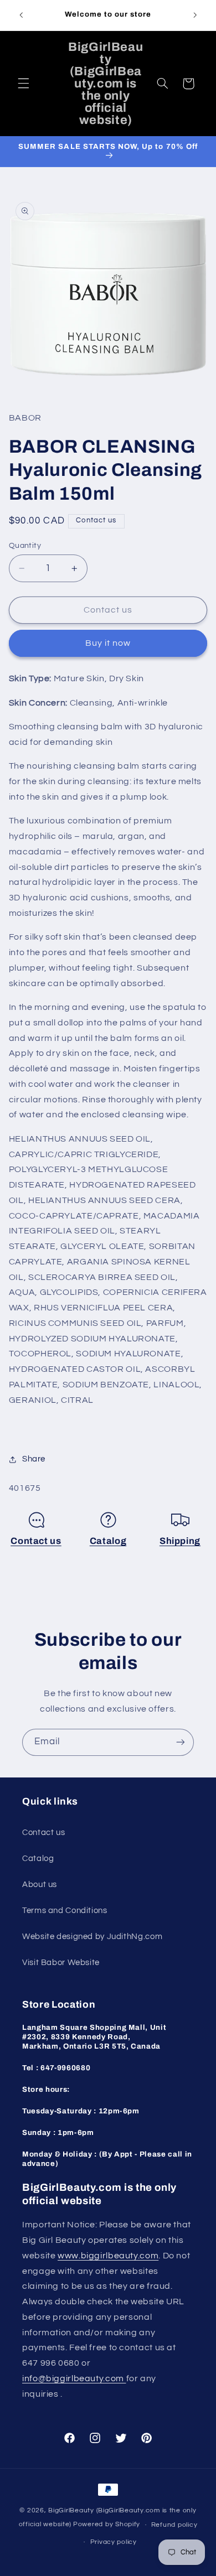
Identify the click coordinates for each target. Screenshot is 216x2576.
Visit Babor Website (61, 1963)
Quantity (25, 546)
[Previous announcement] (21, 15)
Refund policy (174, 2525)
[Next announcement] (195, 15)
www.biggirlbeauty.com (108, 2256)
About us (40, 1885)
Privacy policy (114, 2542)
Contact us (36, 1541)
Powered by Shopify (107, 2525)
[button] (23, 84)
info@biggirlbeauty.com (74, 2378)
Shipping (180, 1541)
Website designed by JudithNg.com (92, 1937)
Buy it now (108, 643)
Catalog (108, 1541)
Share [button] (34, 1459)
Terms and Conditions (65, 1911)
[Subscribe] (181, 1742)
